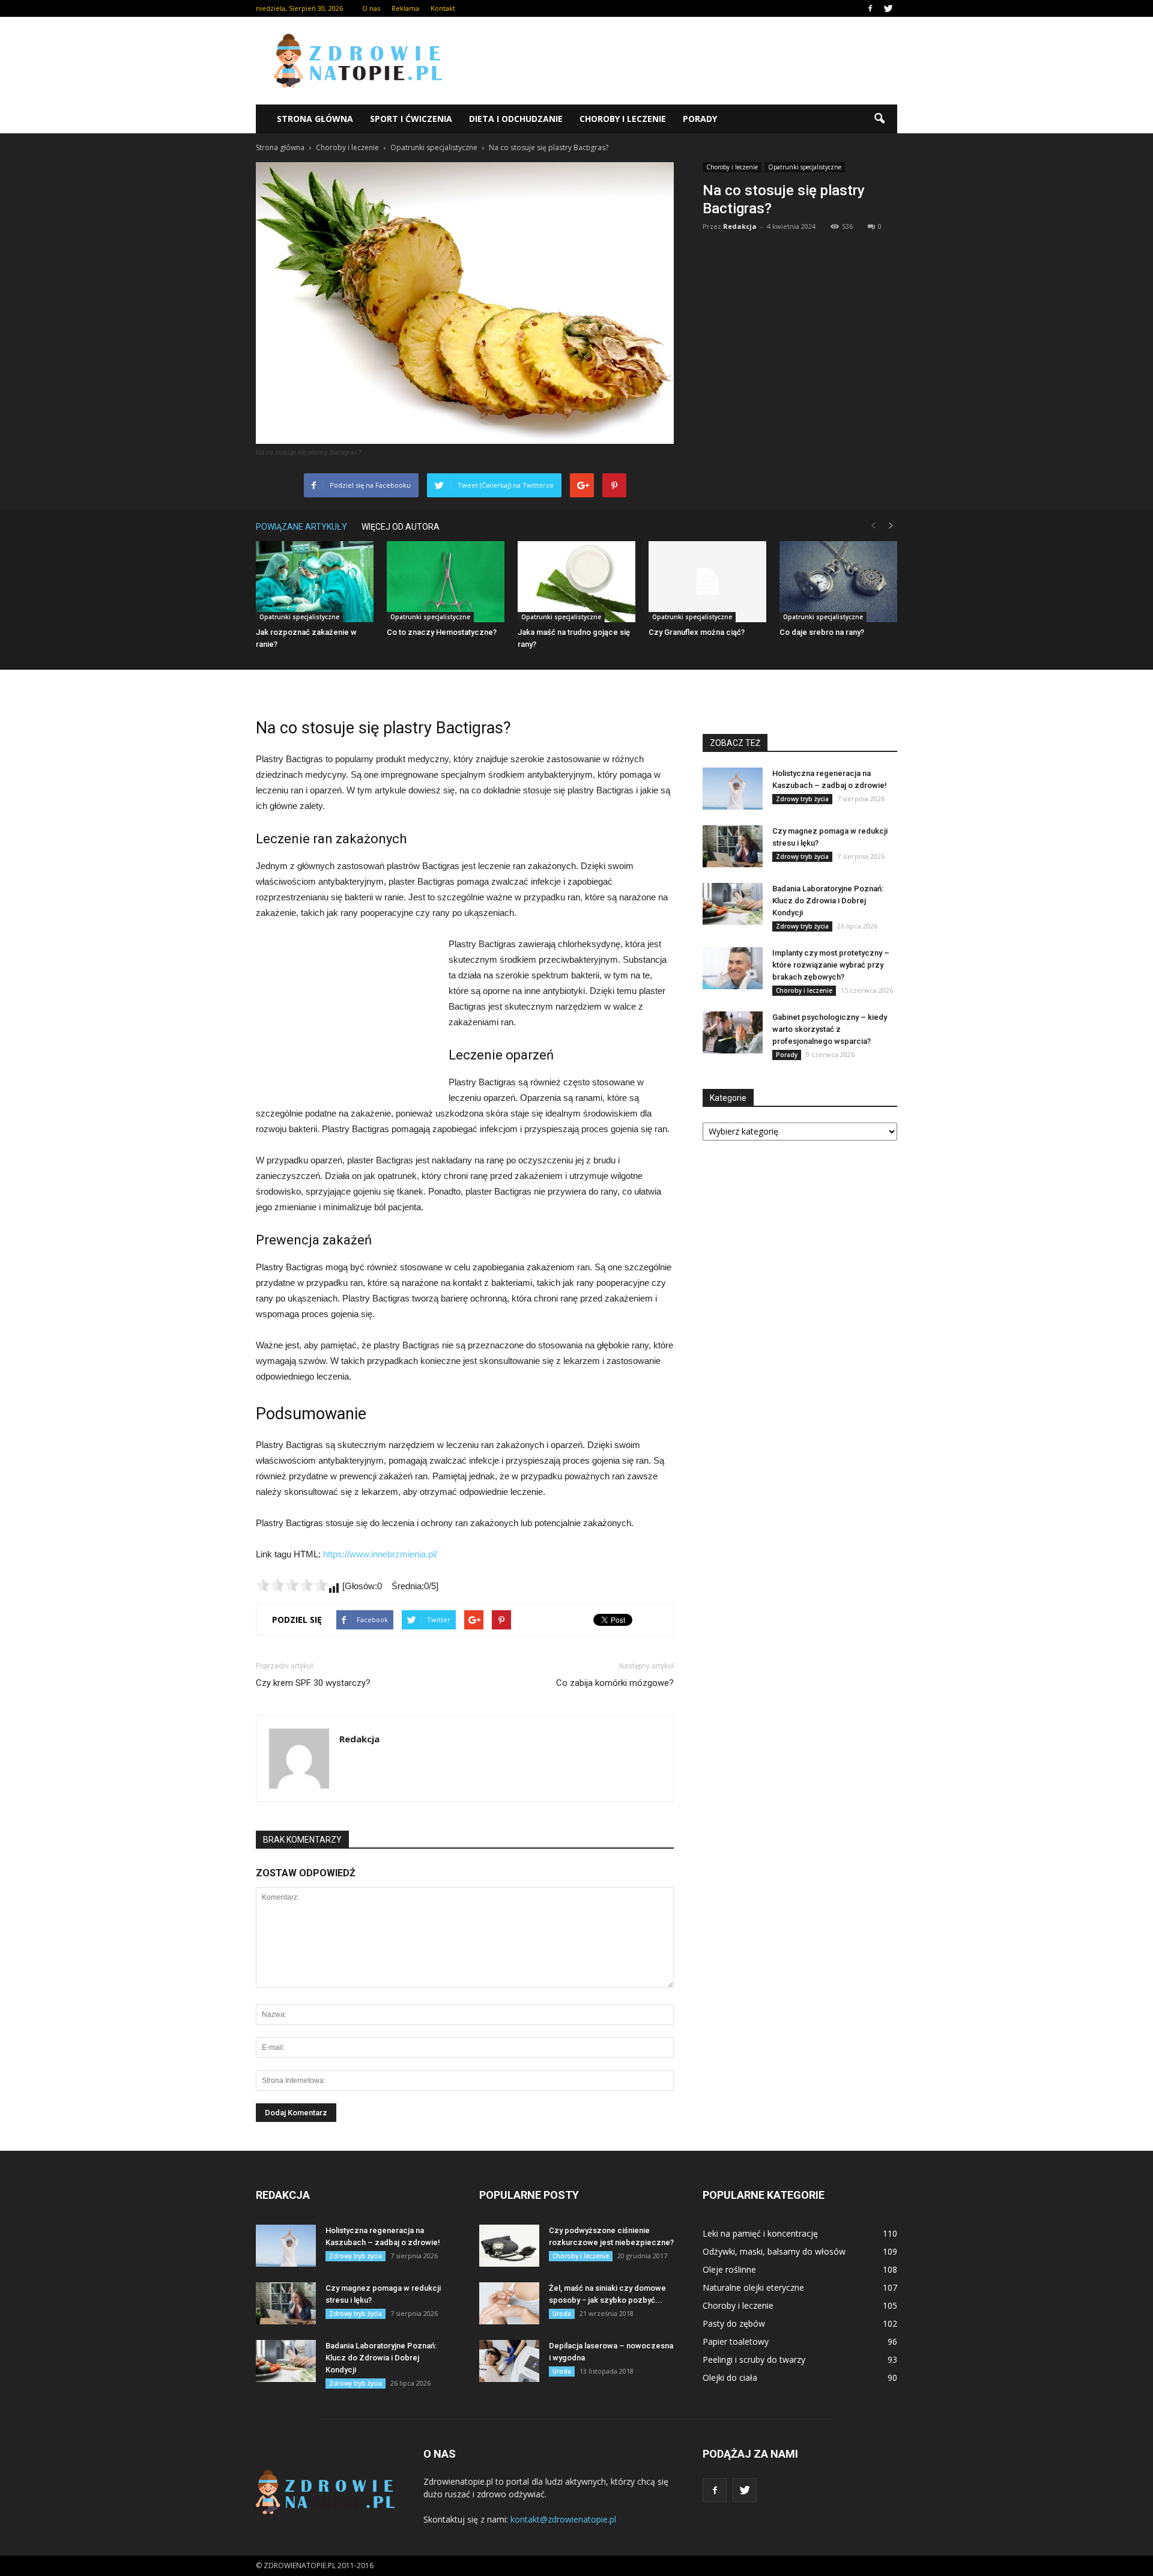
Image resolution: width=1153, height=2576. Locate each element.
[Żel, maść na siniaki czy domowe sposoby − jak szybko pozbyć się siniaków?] (509, 2303)
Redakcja (740, 226)
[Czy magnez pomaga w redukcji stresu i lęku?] (733, 846)
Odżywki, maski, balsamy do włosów (774, 2251)
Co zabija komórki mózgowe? (615, 1683)
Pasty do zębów (734, 2323)
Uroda (562, 2314)
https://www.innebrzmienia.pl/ (380, 1554)
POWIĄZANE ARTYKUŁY (301, 527)
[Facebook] (870, 8)
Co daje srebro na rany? (822, 632)
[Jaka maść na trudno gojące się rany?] (576, 582)
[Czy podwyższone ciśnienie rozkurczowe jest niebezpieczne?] (509, 2246)
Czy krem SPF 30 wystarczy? (313, 1683)
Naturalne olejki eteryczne (753, 2287)
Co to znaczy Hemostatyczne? (442, 632)
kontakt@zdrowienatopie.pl (563, 2519)
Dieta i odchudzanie (516, 119)
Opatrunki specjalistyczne (805, 167)
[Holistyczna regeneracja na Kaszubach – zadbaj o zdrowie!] (733, 789)
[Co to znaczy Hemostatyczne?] (446, 582)
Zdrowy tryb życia (802, 799)
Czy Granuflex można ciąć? (697, 632)
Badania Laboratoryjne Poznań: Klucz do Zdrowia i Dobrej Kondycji (828, 901)
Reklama (405, 8)
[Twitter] (888, 8)
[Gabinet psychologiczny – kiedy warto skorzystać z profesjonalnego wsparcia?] (733, 1032)
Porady (700, 119)
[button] (879, 119)
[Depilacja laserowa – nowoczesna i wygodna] (509, 2361)
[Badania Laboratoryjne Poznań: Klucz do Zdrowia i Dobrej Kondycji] (733, 904)
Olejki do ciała (730, 2377)
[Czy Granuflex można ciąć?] (707, 582)
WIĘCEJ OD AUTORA (401, 527)
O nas (371, 8)
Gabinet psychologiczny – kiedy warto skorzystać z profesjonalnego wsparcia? (830, 1029)
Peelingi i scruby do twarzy (754, 2359)
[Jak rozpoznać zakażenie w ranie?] (315, 582)
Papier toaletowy (736, 2341)
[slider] (292, 1585)
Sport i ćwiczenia (411, 119)
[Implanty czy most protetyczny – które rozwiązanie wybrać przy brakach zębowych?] (733, 968)
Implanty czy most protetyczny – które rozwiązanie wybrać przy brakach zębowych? (831, 965)
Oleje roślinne (729, 2269)
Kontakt (443, 8)
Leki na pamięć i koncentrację (760, 2233)
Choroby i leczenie (623, 119)
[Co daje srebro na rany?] (838, 582)
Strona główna (315, 119)
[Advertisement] (679, 61)
